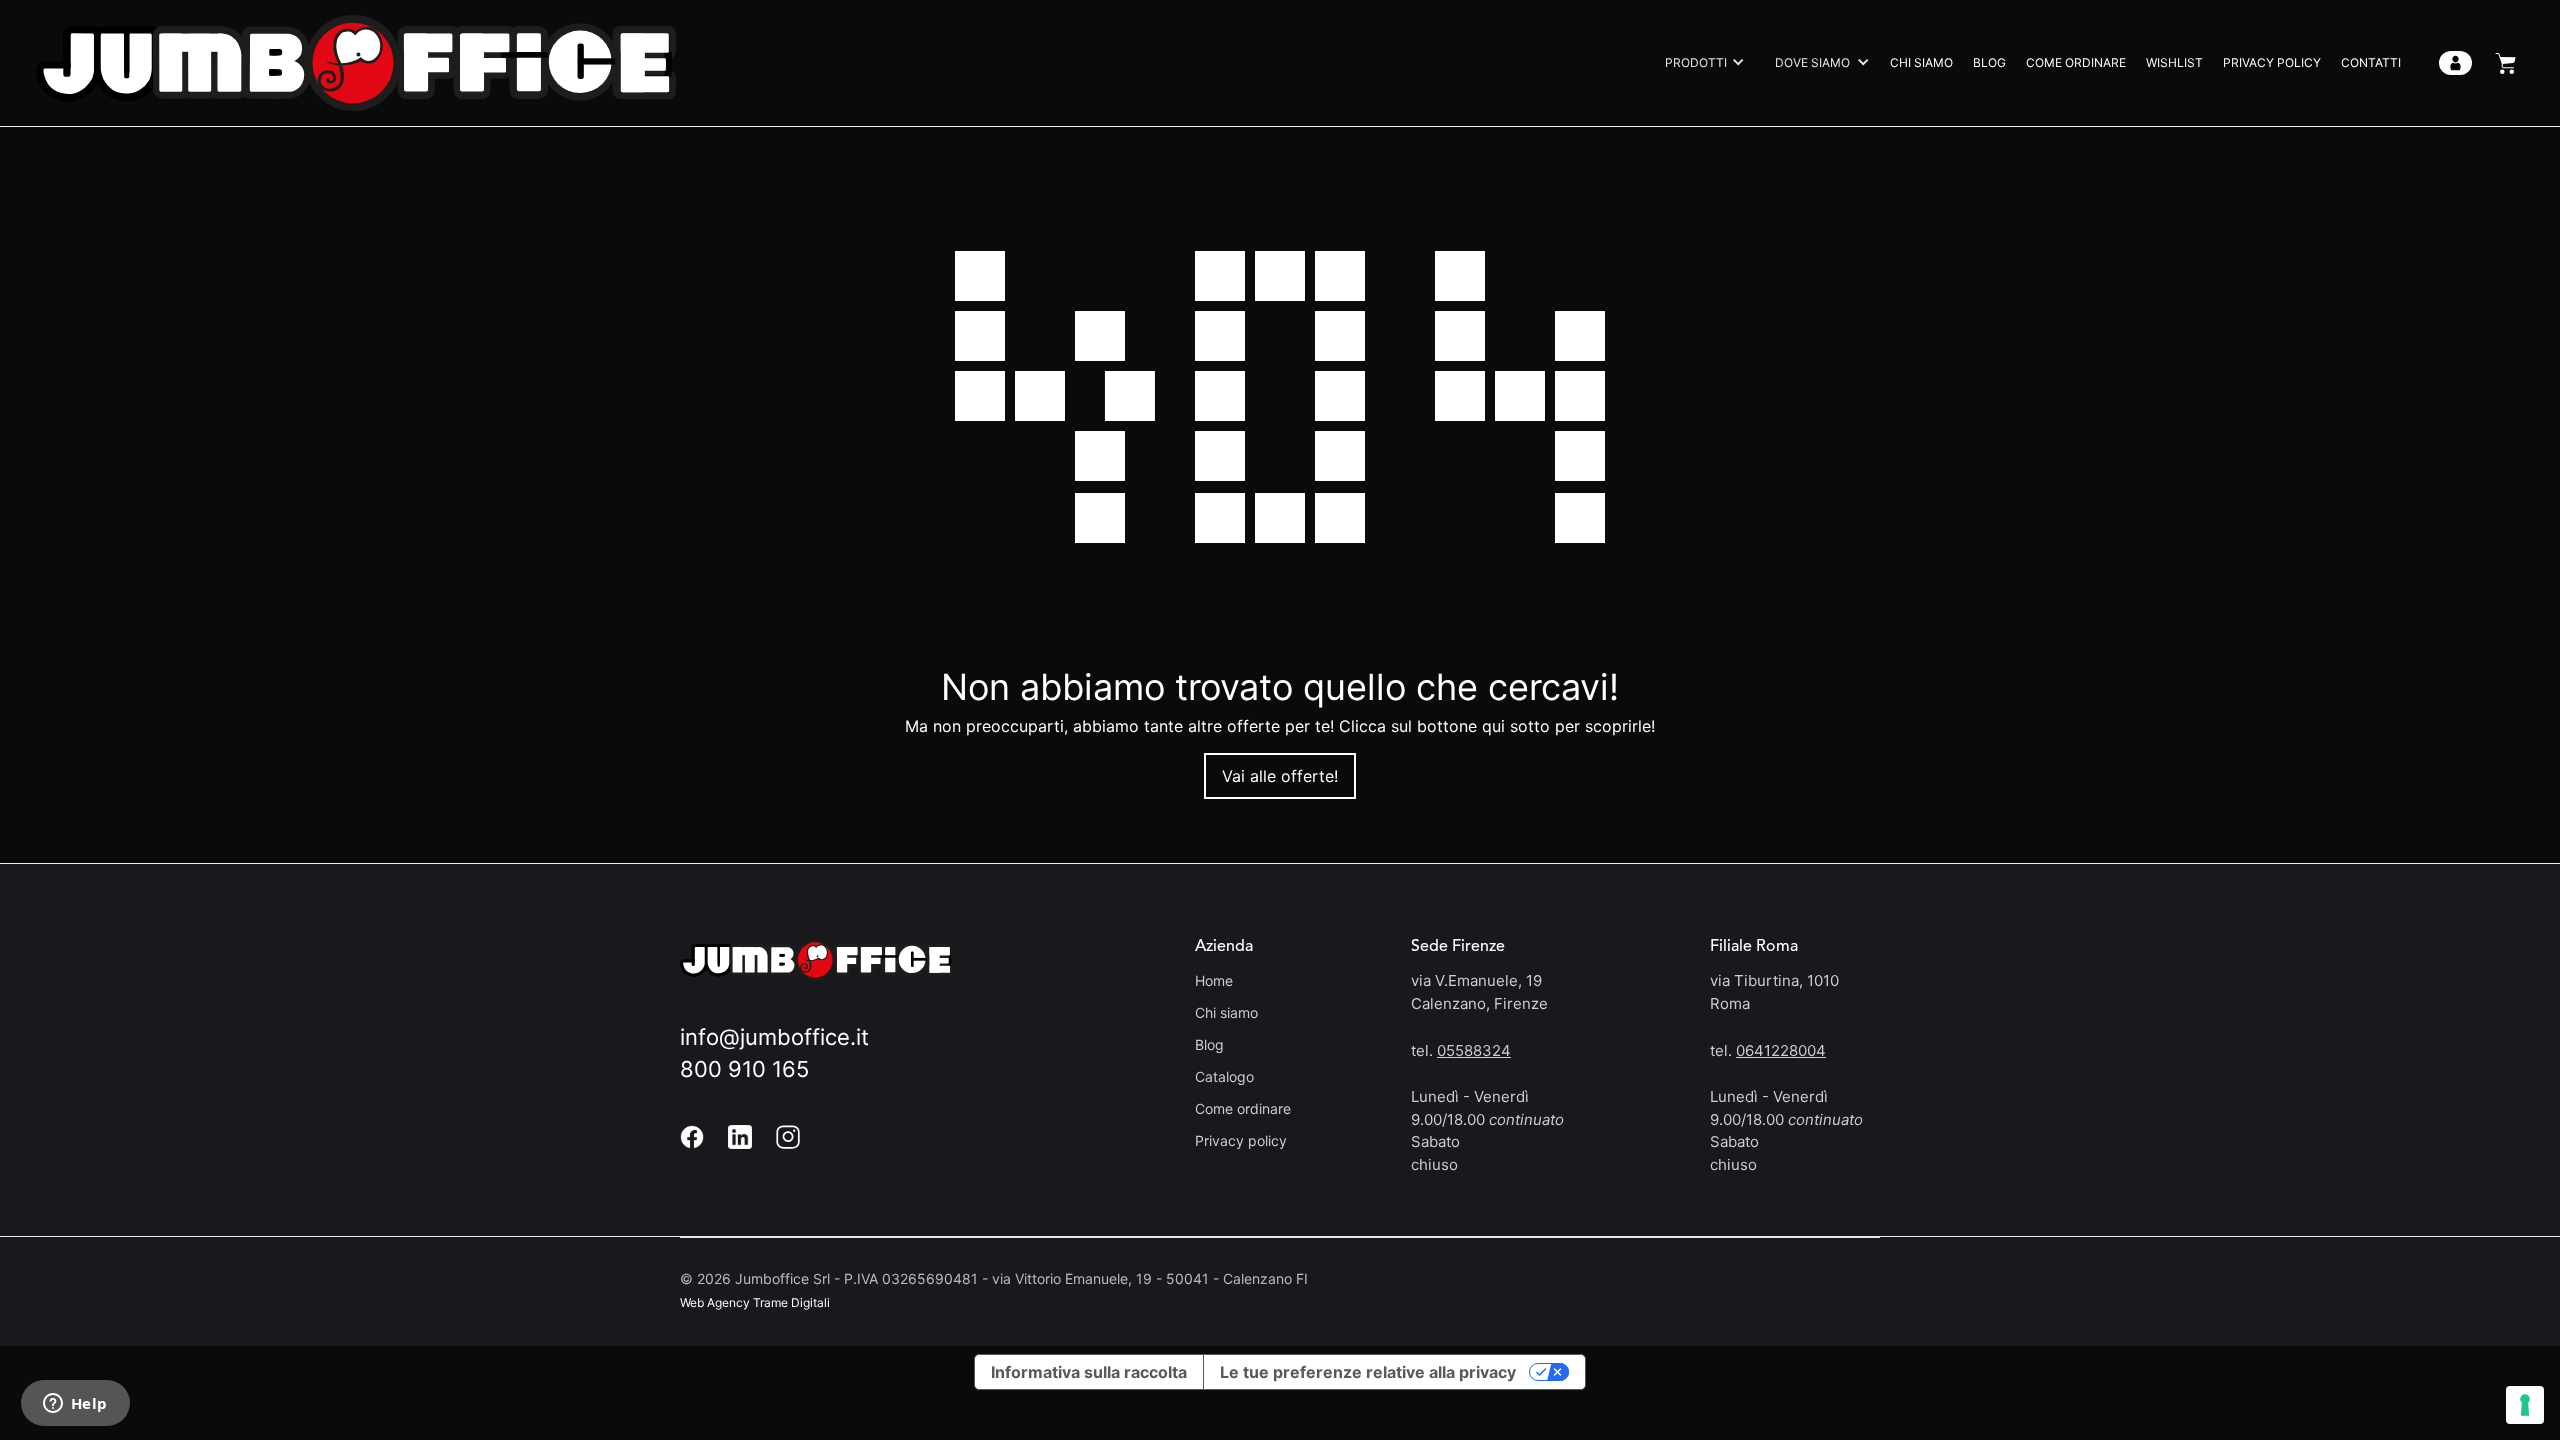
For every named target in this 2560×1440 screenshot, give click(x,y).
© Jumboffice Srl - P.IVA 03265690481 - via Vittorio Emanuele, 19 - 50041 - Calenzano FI (994, 1278)
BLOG (1989, 62)
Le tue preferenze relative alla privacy (1368, 1372)
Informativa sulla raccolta (1089, 1372)
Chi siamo (1226, 1012)
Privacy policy (1241, 1140)
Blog (1209, 1044)
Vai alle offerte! (1280, 776)
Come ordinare (1243, 1108)
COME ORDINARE (2076, 62)
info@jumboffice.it (774, 1037)
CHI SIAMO (1921, 62)
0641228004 (1781, 1050)
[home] (356, 63)
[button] (1700, 63)
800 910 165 (744, 1069)
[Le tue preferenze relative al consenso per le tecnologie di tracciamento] (2525, 1405)
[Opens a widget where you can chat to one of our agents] (75, 1405)
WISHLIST (2174, 62)
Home (1214, 980)
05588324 (1474, 1050)
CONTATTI (2371, 62)
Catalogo (1224, 1076)
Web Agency (715, 1302)
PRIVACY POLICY (2272, 62)
